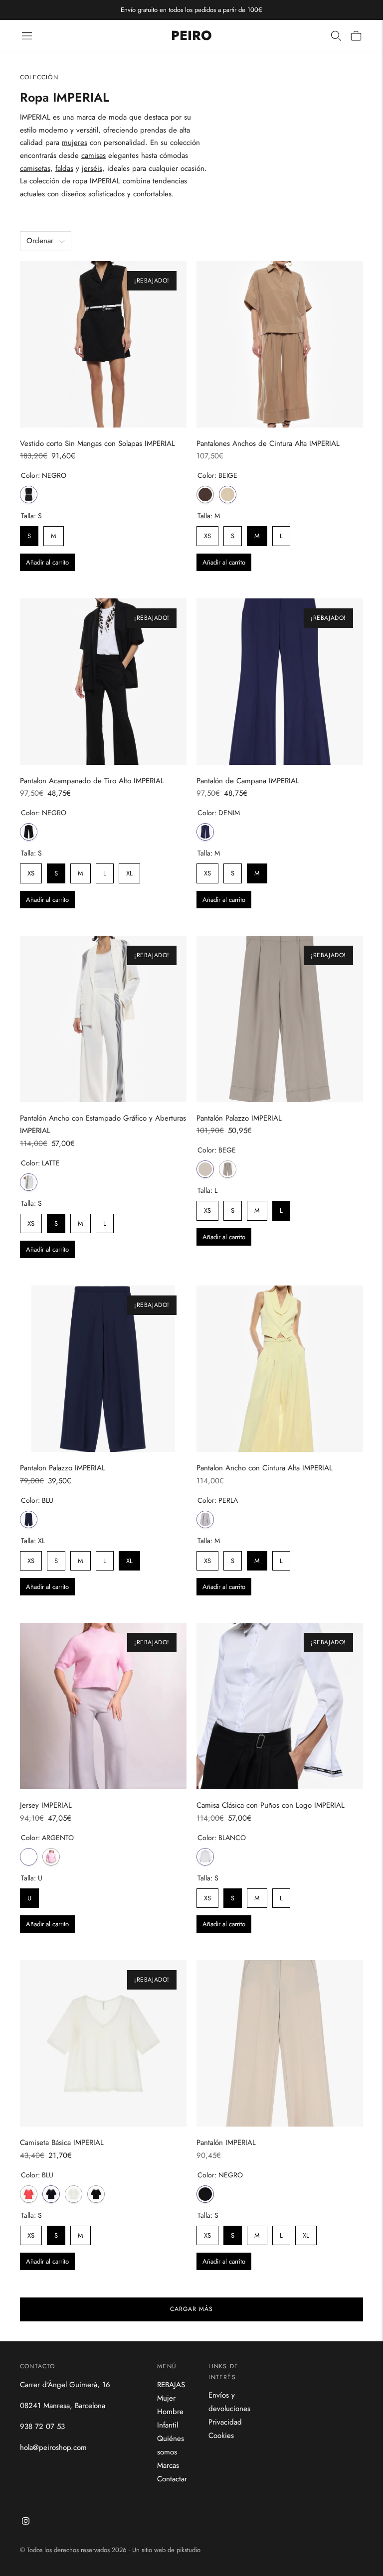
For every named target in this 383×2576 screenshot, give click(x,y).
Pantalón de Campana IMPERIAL (248, 781)
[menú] (27, 36)
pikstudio (189, 2550)
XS (207, 533)
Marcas (168, 2465)
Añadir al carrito (47, 562)
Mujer (166, 2398)
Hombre (170, 2412)
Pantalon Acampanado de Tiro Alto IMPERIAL (92, 781)
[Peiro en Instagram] (26, 2522)
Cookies (221, 2435)
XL (130, 871)
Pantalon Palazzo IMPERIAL (63, 1468)
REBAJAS (171, 2385)
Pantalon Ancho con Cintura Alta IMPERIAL (265, 1468)
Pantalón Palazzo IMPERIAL (239, 1118)
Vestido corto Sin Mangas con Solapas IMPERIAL (97, 443)
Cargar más (191, 2309)
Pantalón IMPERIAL (226, 2143)
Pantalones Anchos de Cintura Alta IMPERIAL (268, 443)
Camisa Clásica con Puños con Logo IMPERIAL (271, 1805)
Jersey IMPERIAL (46, 1805)
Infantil (168, 2425)
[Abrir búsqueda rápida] (336, 36)
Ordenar (40, 241)
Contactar (172, 2479)
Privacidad (225, 2422)
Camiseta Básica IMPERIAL (62, 2143)
